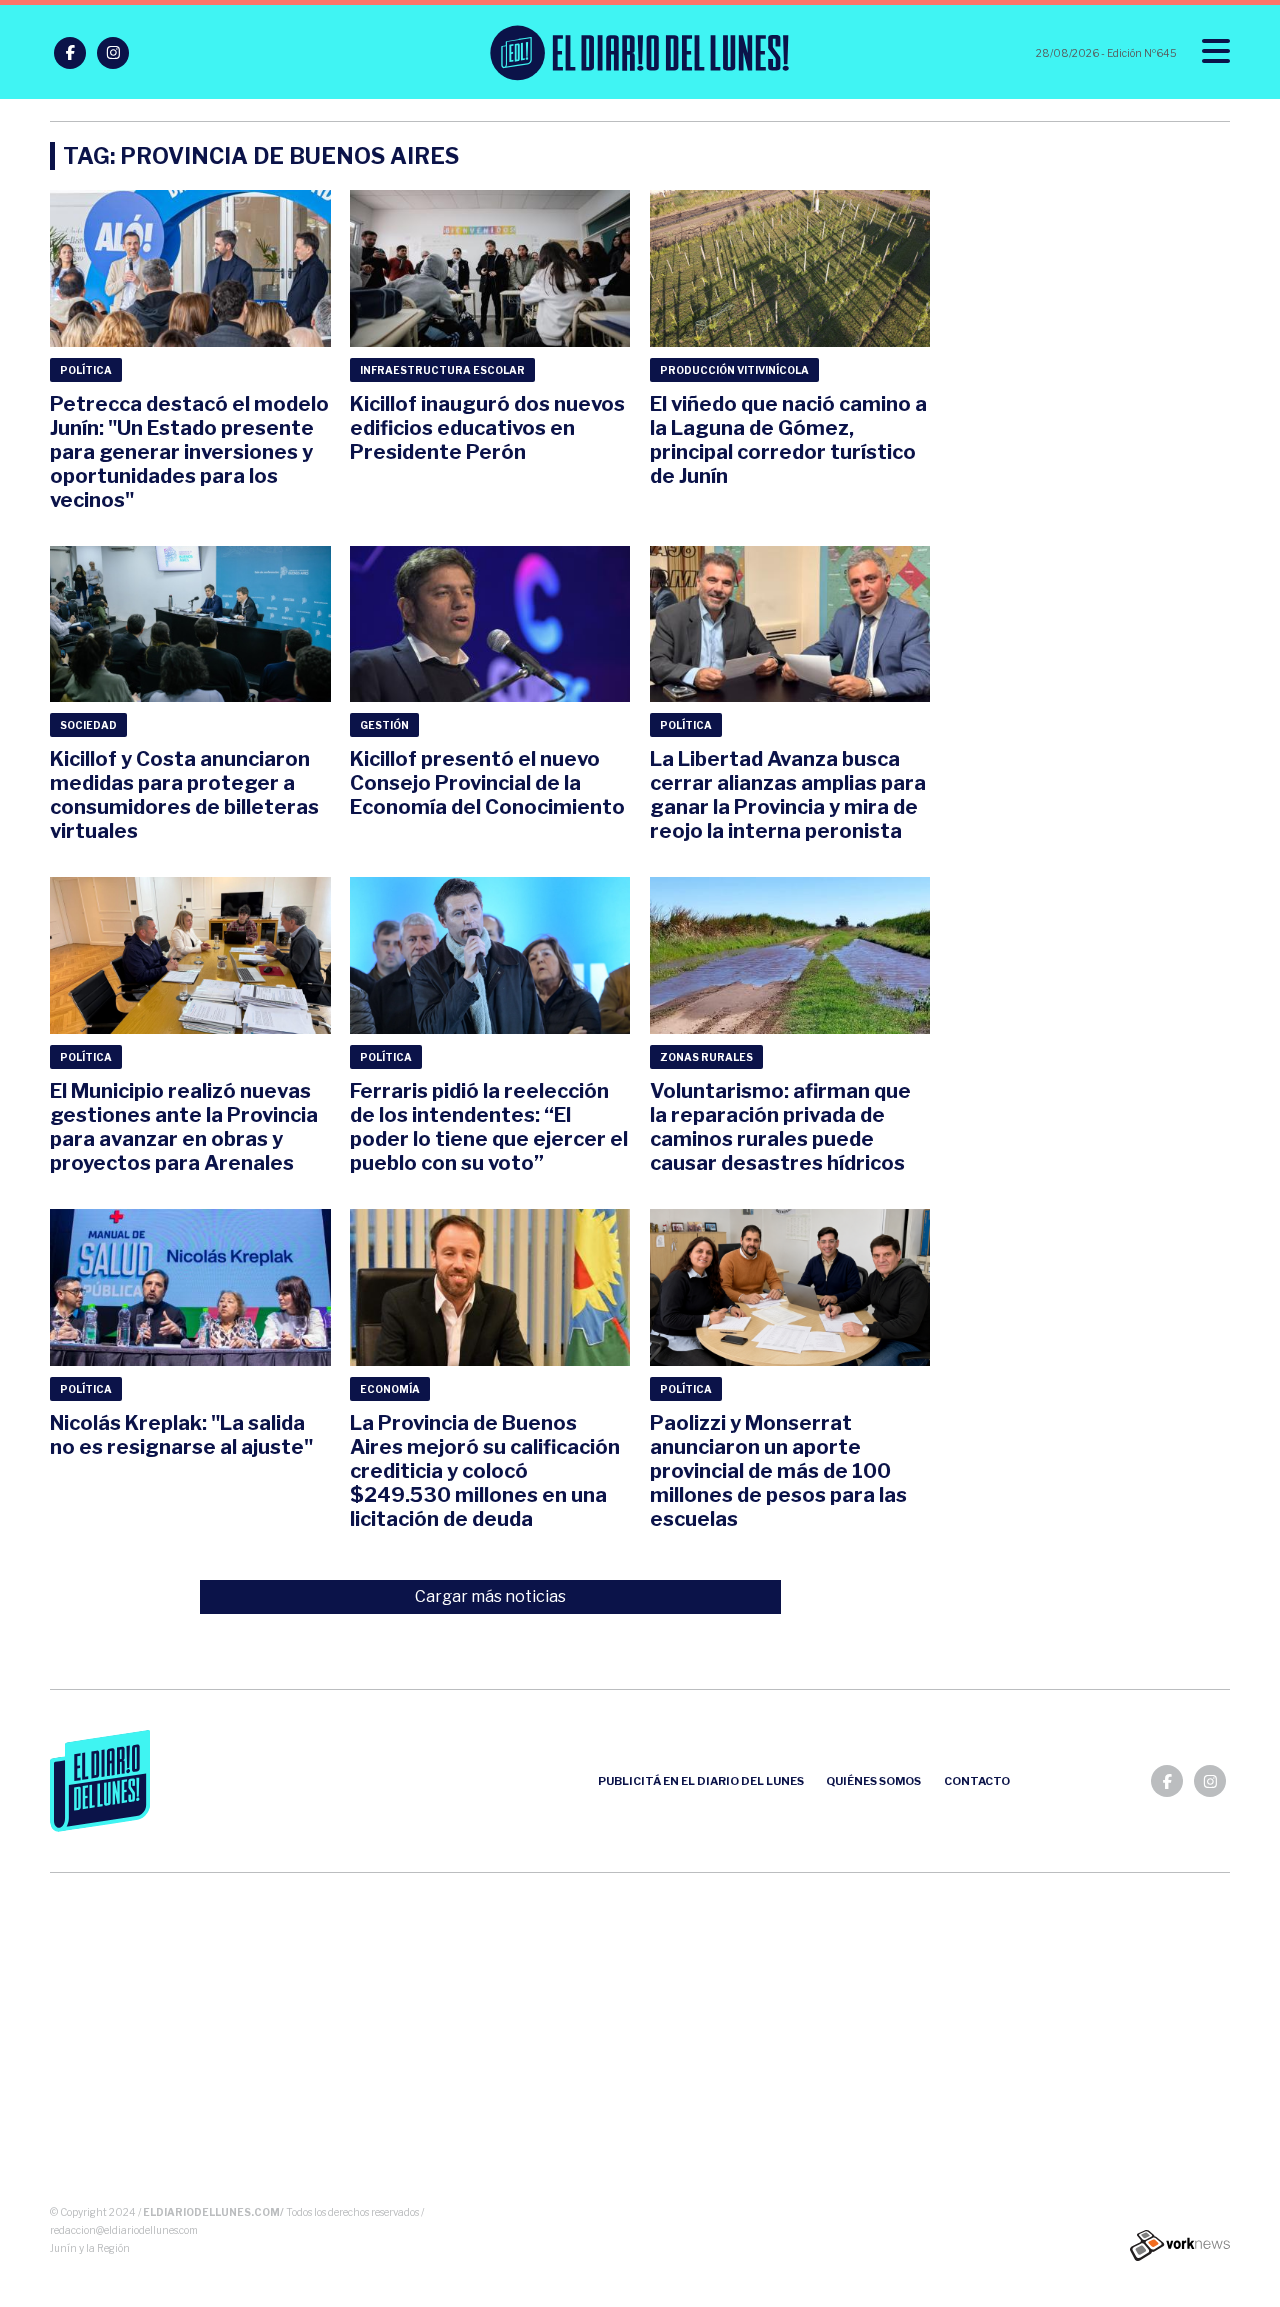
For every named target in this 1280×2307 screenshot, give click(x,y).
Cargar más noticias (490, 1596)
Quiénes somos (873, 1781)
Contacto (977, 1781)
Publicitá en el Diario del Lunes (701, 1781)
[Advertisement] (640, 2043)
